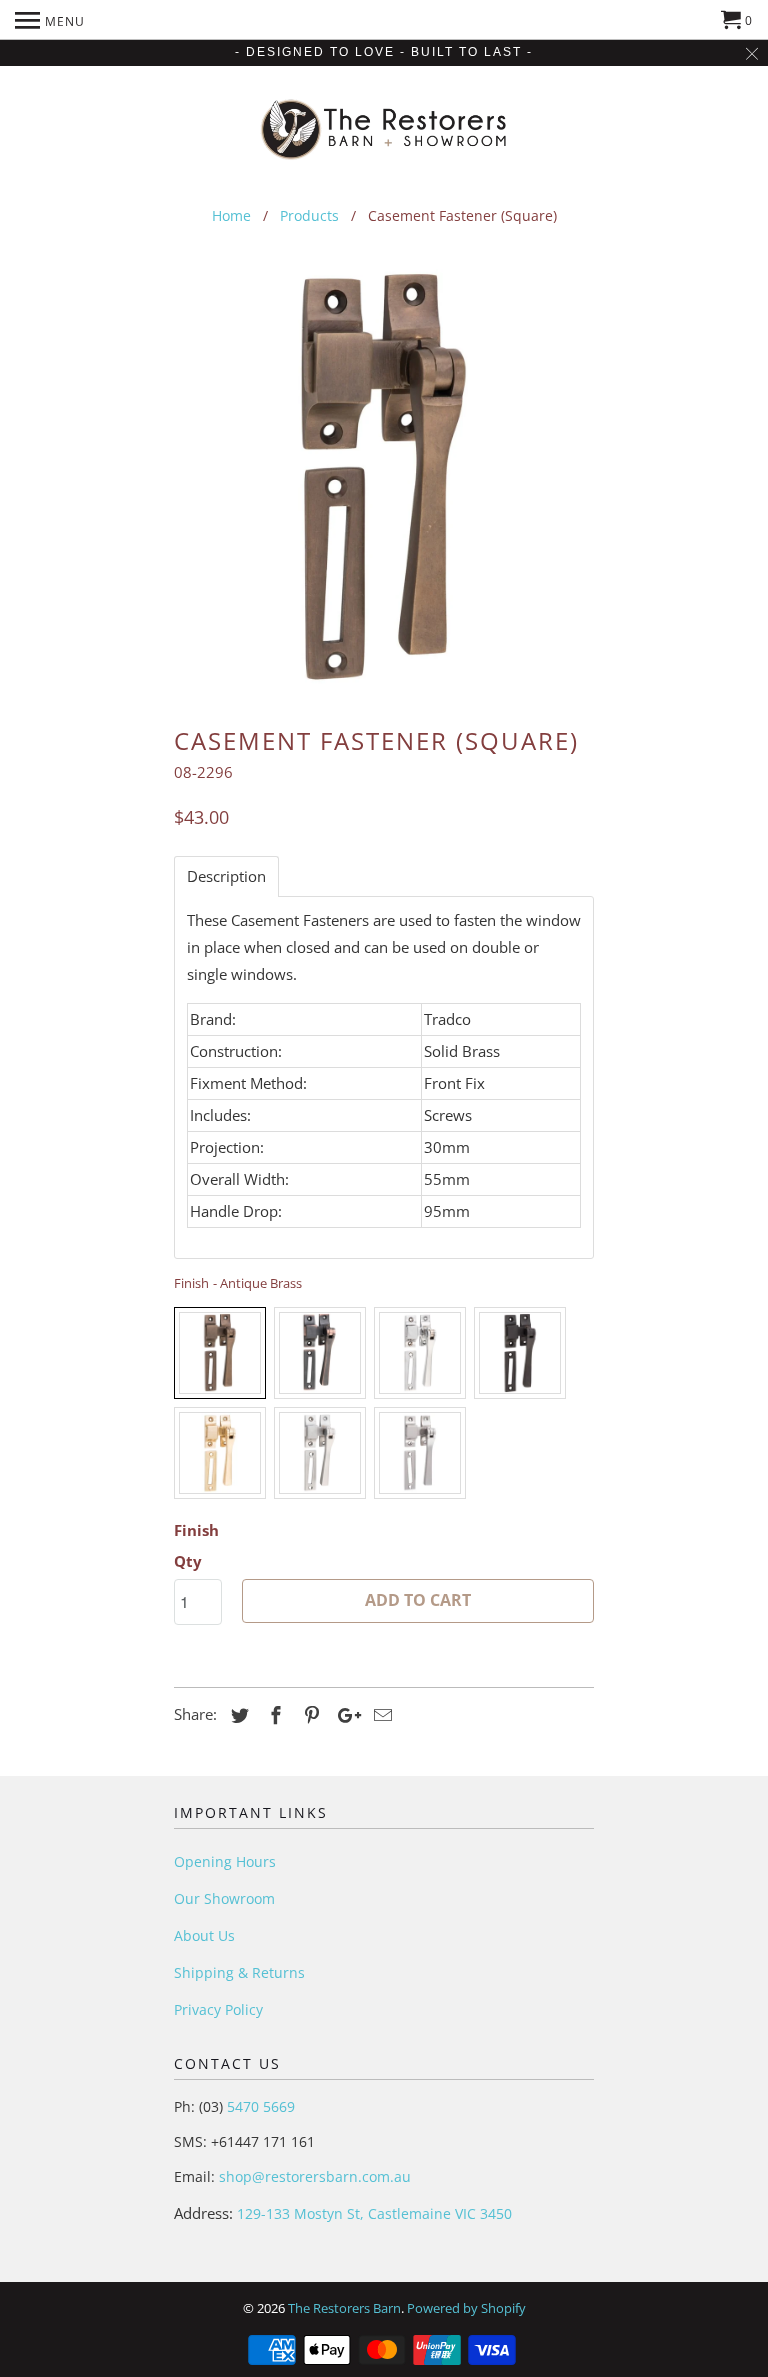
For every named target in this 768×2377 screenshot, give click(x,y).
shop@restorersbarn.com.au (315, 2176)
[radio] (220, 1353)
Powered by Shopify (466, 2308)
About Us (204, 1935)
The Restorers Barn (344, 2308)
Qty (188, 1561)
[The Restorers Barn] (384, 124)
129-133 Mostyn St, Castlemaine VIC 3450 (374, 2213)
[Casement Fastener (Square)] (384, 479)
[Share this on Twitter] (237, 1715)
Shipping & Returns (239, 1972)
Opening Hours (225, 1861)
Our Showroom (224, 1898)
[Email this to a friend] (380, 1715)
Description (226, 876)
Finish (196, 1530)
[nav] (50, 20)
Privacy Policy (218, 2009)
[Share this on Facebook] (273, 1715)
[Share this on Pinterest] (309, 1715)
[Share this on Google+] (344, 1715)
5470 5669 (259, 2106)
